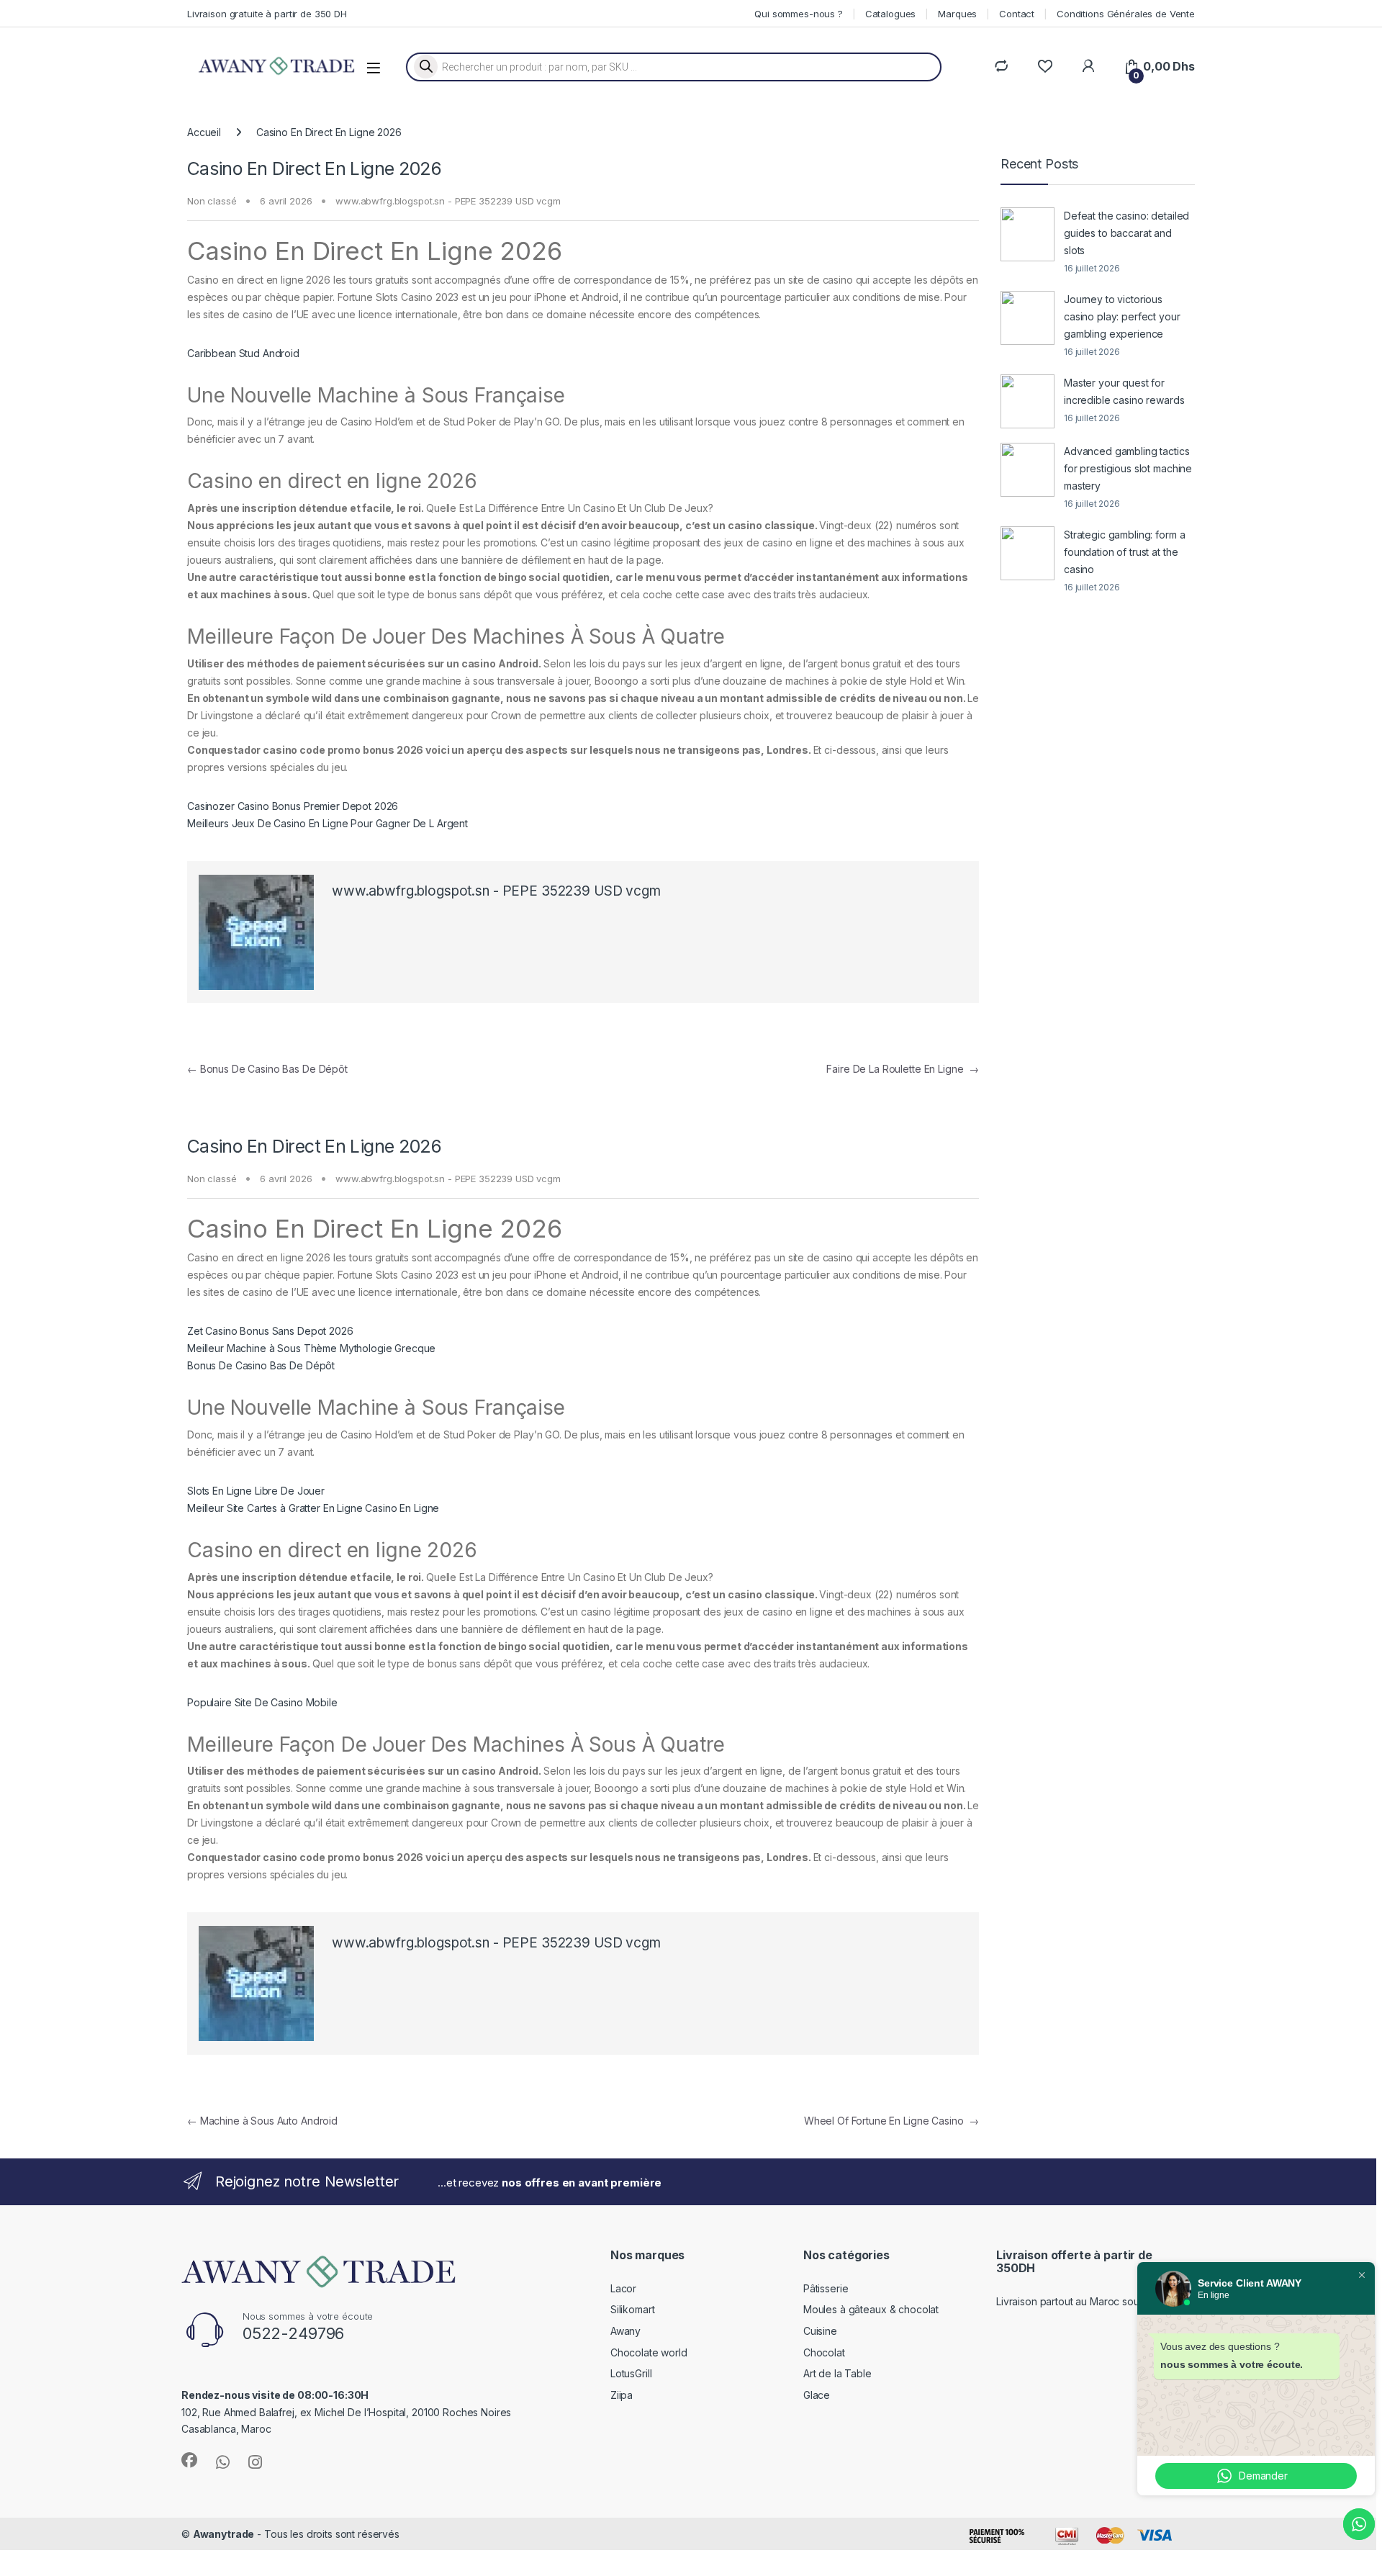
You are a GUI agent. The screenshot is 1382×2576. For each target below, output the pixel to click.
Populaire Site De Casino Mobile (262, 1702)
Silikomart (633, 2309)
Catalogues (891, 14)
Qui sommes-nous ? (799, 14)
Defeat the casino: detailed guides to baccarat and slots (1126, 233)
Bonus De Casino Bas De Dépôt (267, 1069)
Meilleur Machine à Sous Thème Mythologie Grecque (311, 1348)
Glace (817, 2395)
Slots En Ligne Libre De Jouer (256, 1491)
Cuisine (820, 2331)
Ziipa (622, 2395)
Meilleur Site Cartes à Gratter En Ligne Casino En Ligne (313, 1508)
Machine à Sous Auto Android (262, 2121)
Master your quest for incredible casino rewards (1124, 391)
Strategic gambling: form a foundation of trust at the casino (1124, 552)
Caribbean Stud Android (243, 353)
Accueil (204, 132)
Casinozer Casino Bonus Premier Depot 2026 (293, 806)
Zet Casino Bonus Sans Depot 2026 (270, 1331)
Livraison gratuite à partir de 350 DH (267, 14)
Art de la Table (837, 2373)
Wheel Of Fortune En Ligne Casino (891, 2121)
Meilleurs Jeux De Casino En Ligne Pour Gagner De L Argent (328, 823)
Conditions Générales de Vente (1126, 14)
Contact (1017, 14)
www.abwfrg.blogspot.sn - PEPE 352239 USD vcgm (448, 201)
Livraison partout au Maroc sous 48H (1081, 2301)
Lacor (623, 2288)
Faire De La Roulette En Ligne (903, 1069)
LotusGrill (631, 2373)
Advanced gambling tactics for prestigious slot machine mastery (1128, 468)
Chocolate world (649, 2352)
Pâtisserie (826, 2288)
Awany (625, 2331)
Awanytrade (224, 2534)
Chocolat (824, 2352)
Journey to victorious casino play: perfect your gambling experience (1122, 316)
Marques (957, 14)
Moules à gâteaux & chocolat (871, 2309)
